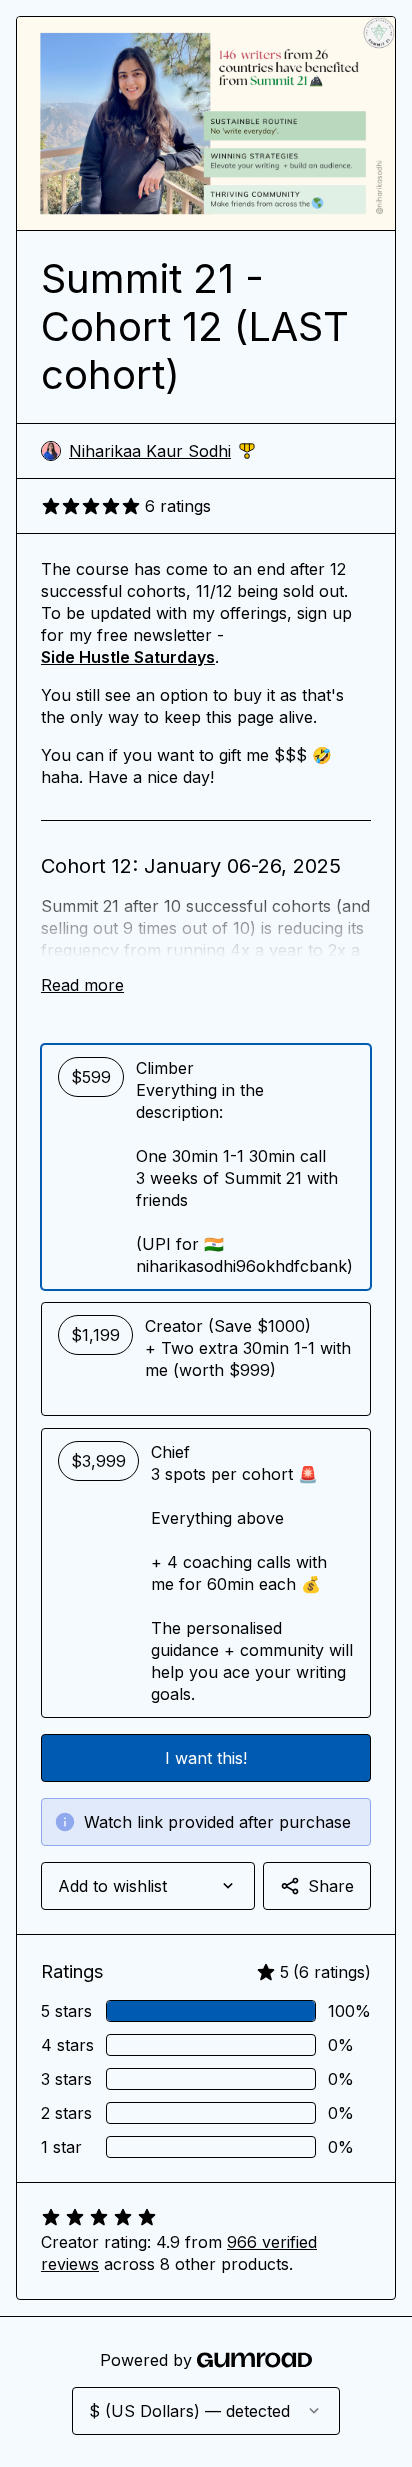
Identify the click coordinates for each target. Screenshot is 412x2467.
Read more (82, 985)
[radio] (206, 1167)
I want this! (206, 1758)
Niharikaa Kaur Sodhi (162, 451)
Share (331, 1886)
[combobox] (148, 1886)
